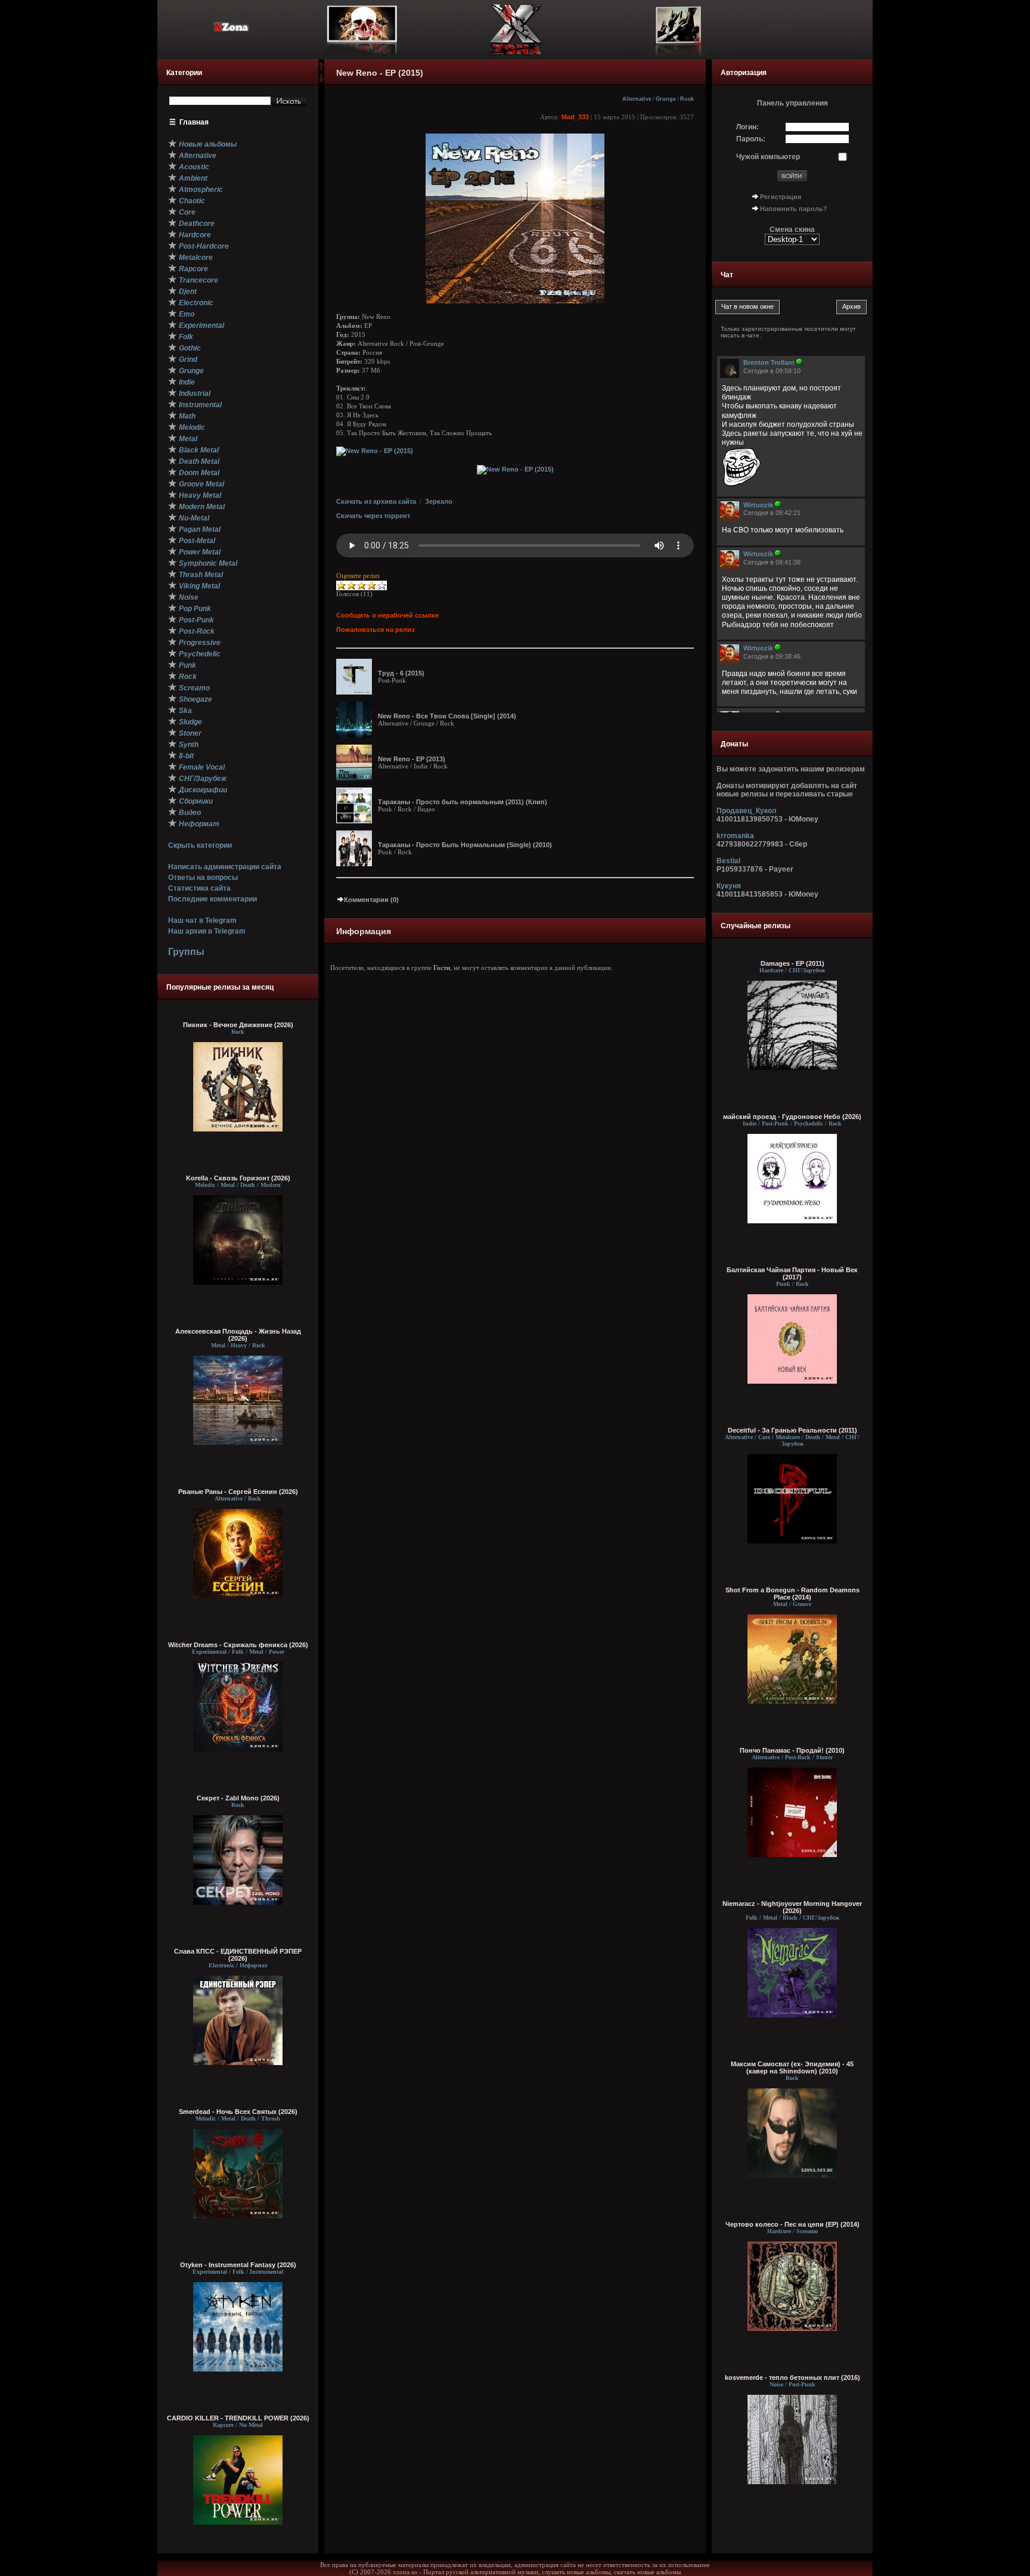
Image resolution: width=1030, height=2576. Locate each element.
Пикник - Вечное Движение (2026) (238, 1025)
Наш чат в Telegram (202, 920)
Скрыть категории (200, 845)
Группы (186, 952)
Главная (194, 122)
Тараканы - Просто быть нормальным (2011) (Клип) (463, 802)
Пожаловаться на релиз (375, 630)
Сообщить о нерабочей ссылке (387, 615)
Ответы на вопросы (203, 878)
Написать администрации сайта (225, 867)
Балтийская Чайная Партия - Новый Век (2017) (792, 1273)
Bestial (728, 861)
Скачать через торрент (373, 516)
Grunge (666, 99)
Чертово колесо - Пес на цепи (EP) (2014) (792, 2224)
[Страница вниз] (321, 80)
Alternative (637, 99)
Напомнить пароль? (794, 209)
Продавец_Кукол (747, 811)
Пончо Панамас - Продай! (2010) (792, 1750)
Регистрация (781, 197)
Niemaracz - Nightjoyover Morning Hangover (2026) (792, 1907)
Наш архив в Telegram (207, 931)
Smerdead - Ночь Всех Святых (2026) (238, 2112)
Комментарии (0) (371, 900)
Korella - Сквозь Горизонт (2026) (238, 1178)
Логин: (747, 127)
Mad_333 (575, 117)
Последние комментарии (212, 899)
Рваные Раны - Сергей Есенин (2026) (238, 1492)
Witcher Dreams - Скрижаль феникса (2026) (238, 1645)
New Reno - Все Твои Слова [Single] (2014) (447, 716)
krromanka (735, 836)
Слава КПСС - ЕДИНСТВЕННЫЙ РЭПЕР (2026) (238, 1955)
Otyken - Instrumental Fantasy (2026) (238, 2265)
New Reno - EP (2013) (412, 759)
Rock (687, 99)
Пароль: (751, 139)
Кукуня (729, 886)
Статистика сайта (199, 888)
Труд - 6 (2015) (401, 673)
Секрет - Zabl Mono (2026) (238, 1798)
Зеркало (439, 501)
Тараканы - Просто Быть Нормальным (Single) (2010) (465, 845)
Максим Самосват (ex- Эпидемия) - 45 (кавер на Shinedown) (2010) (792, 2067)
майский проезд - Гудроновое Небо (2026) (792, 1117)
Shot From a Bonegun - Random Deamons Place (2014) (792, 1594)
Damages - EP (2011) (792, 963)
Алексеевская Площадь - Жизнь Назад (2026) (238, 1335)
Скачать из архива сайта (376, 501)
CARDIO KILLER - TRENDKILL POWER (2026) (238, 2418)
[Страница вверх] (321, 70)
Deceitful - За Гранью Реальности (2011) (792, 1430)
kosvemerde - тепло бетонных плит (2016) (792, 2377)
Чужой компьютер (768, 157)
